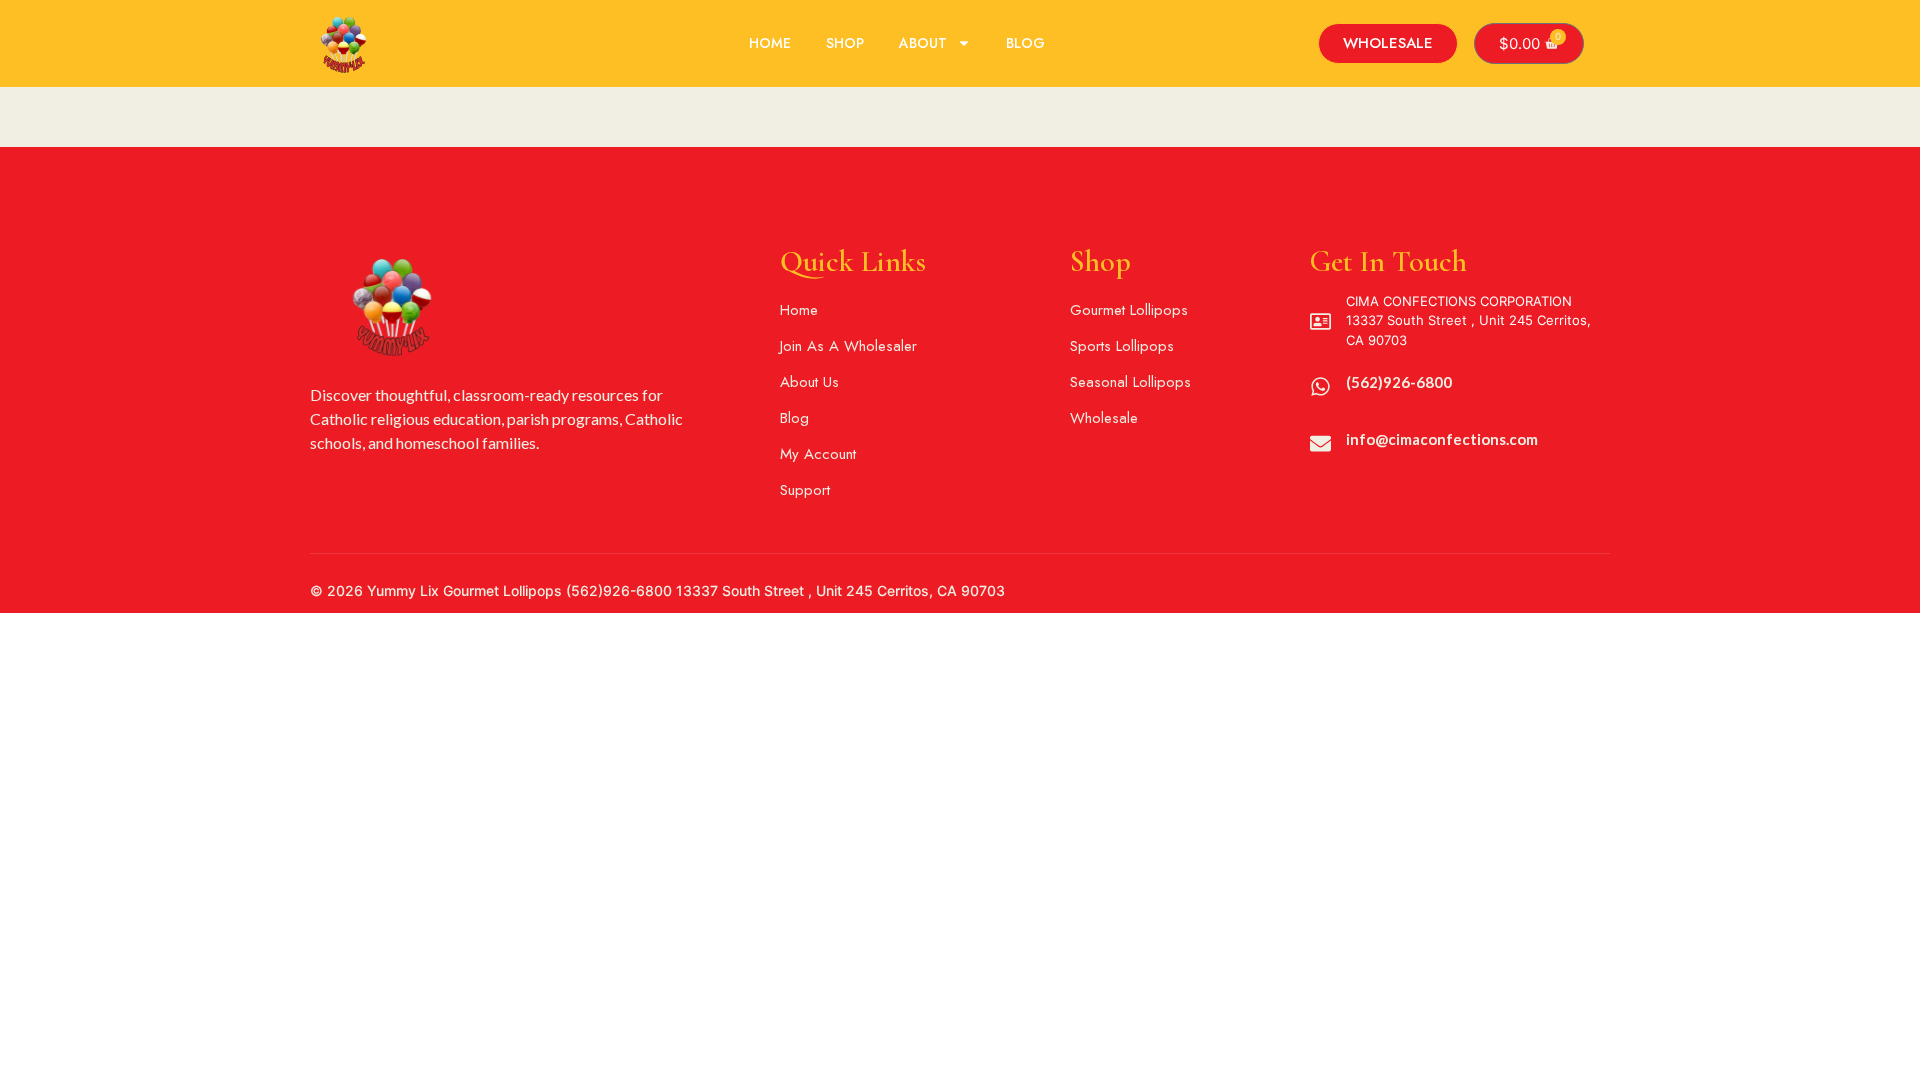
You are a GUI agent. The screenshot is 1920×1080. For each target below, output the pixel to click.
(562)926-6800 (1399, 382)
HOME (770, 43)
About (923, 43)
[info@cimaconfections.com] (1320, 443)
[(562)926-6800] (1320, 386)
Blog (1025, 43)
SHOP (845, 43)
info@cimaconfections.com (1442, 439)
